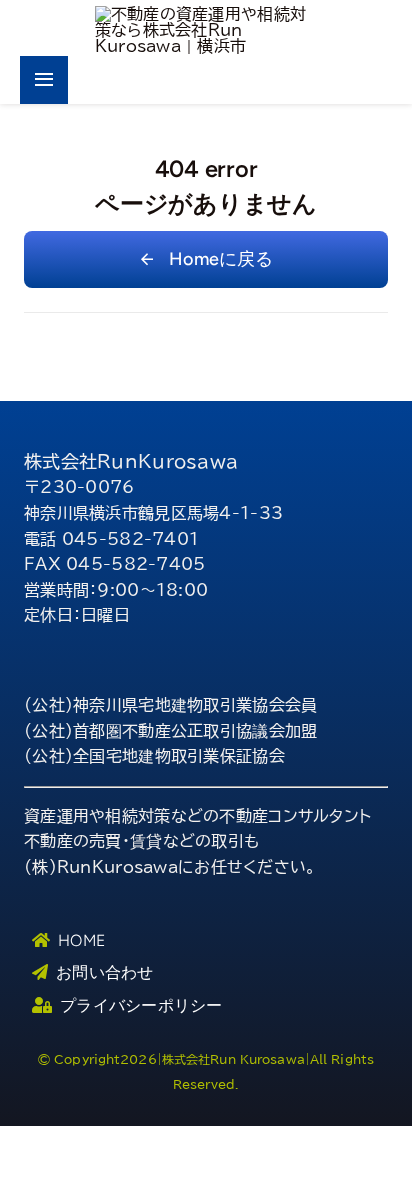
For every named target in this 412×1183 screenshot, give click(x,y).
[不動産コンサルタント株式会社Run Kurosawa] (205, 14)
